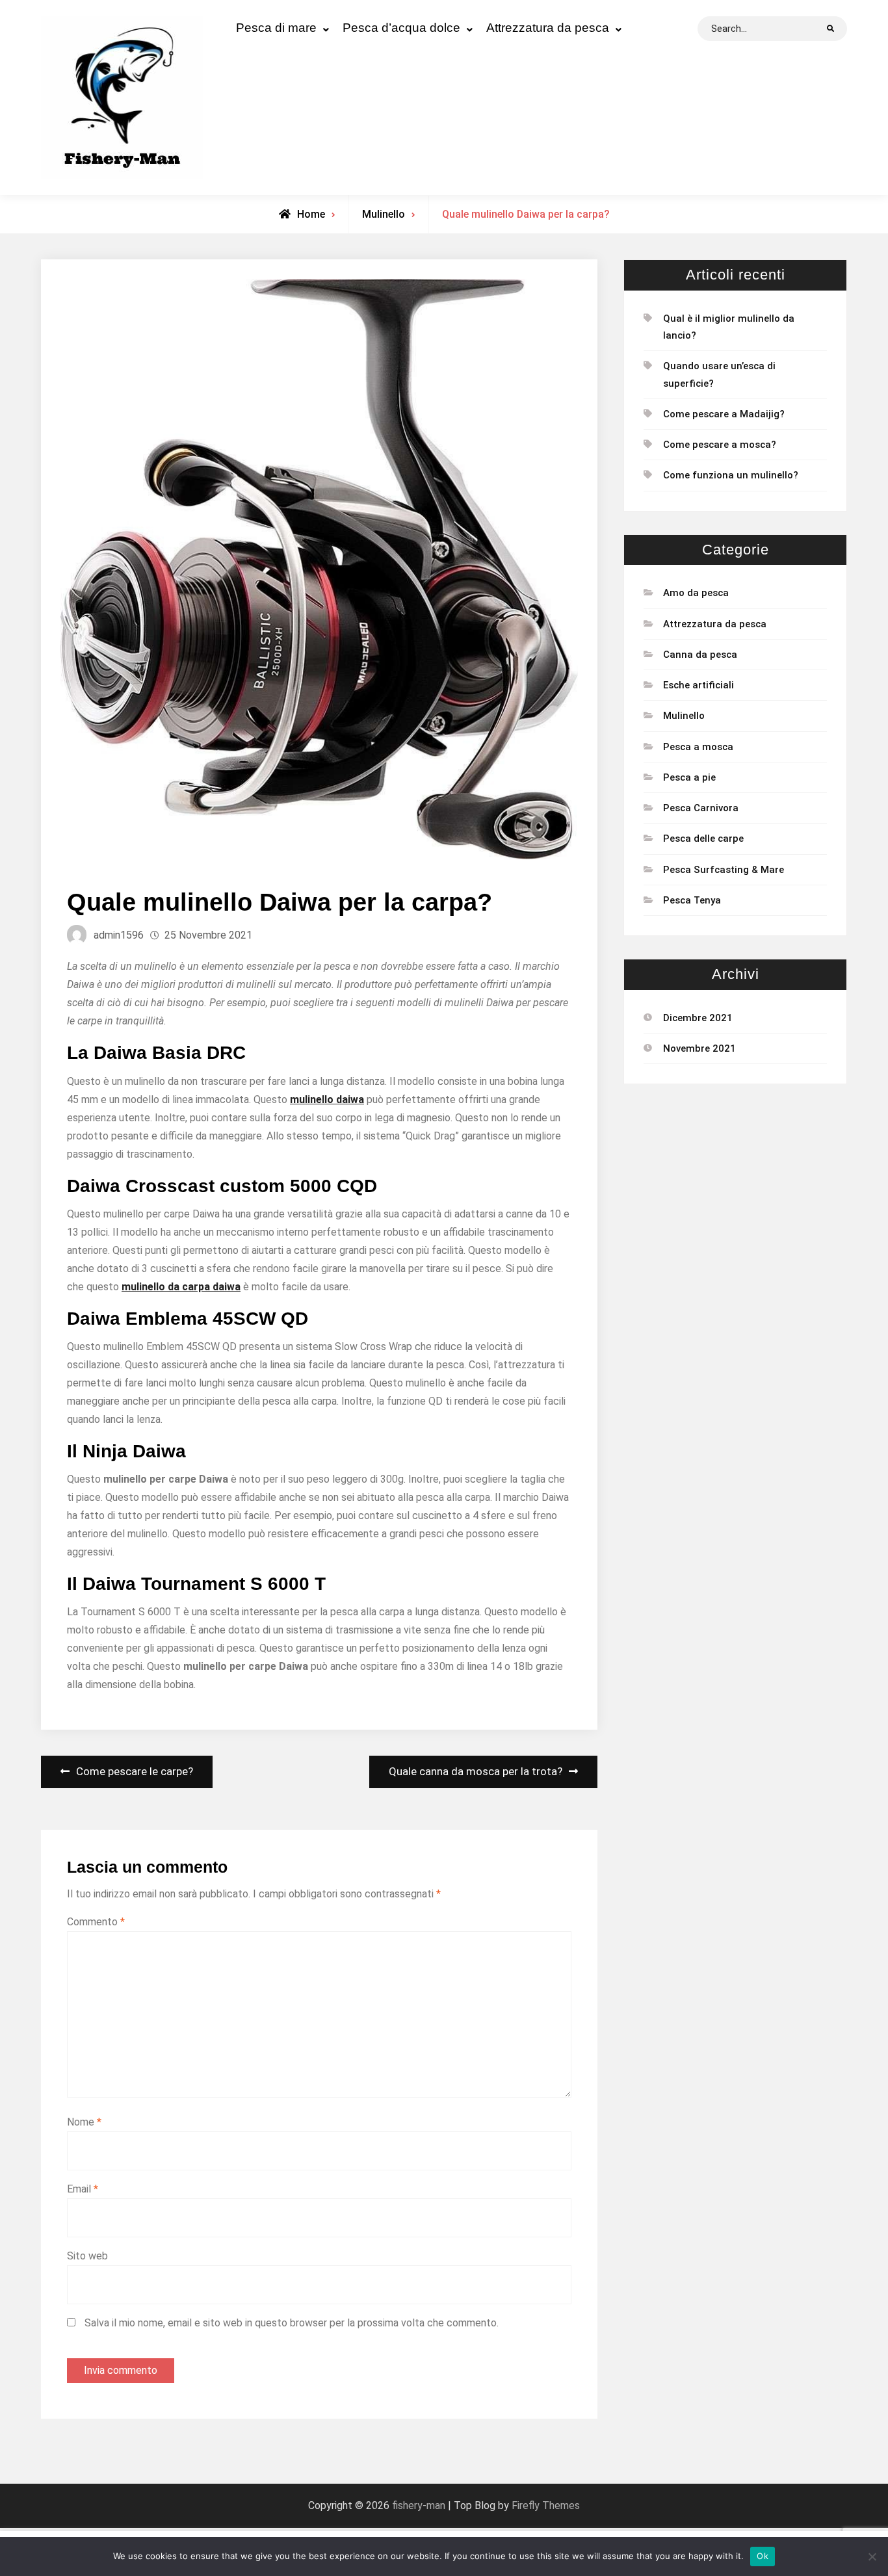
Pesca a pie (689, 777)
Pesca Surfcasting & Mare (724, 870)
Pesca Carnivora (701, 808)
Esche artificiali (699, 685)
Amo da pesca (696, 593)
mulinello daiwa (327, 1099)
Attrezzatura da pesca (548, 28)
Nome (84, 2122)
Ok (763, 2556)
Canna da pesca (700, 655)
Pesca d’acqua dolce (401, 28)
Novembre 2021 (699, 1048)
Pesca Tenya (692, 900)
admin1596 (119, 935)
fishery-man (419, 2505)
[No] (872, 2556)
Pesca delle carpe (703, 839)
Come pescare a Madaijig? (724, 414)
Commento (96, 1922)
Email (83, 2189)
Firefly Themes (546, 2505)
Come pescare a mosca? (720, 445)
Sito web (87, 2256)
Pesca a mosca (698, 747)
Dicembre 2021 (698, 1018)
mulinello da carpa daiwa (181, 1287)
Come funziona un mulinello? (731, 475)
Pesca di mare (276, 28)
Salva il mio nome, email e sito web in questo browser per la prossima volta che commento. (292, 2323)
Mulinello (384, 214)
